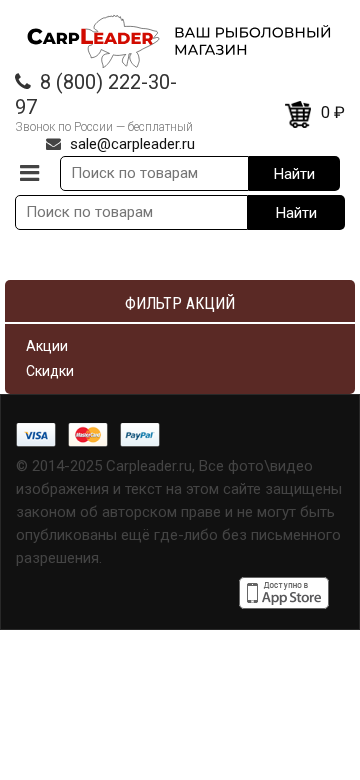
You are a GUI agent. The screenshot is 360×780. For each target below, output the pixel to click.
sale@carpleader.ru (132, 144)
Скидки (50, 371)
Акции (47, 346)
